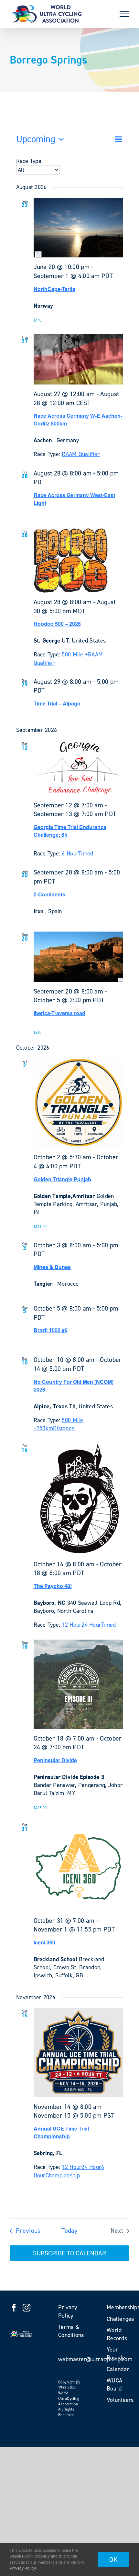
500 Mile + (75, 654)
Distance (64, 1428)
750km (45, 1428)
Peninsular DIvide (55, 1760)
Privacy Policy (23, 2568)
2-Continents (49, 894)
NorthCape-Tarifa (54, 289)
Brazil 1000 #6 (51, 1330)
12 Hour (72, 1625)
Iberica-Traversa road (59, 1013)
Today (69, 2231)
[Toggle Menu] (124, 14)
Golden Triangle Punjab (62, 1179)
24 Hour (91, 1625)
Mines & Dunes (52, 1267)
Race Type (29, 161)
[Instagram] (27, 2308)
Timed (86, 854)
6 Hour (70, 854)
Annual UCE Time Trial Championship (61, 2132)
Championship (63, 2175)
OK (113, 2560)
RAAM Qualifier (81, 454)
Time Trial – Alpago (57, 703)
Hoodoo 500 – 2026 (57, 624)
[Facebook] (14, 2308)
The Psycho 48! (53, 1586)
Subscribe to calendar (69, 2253)
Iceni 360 (44, 1942)
